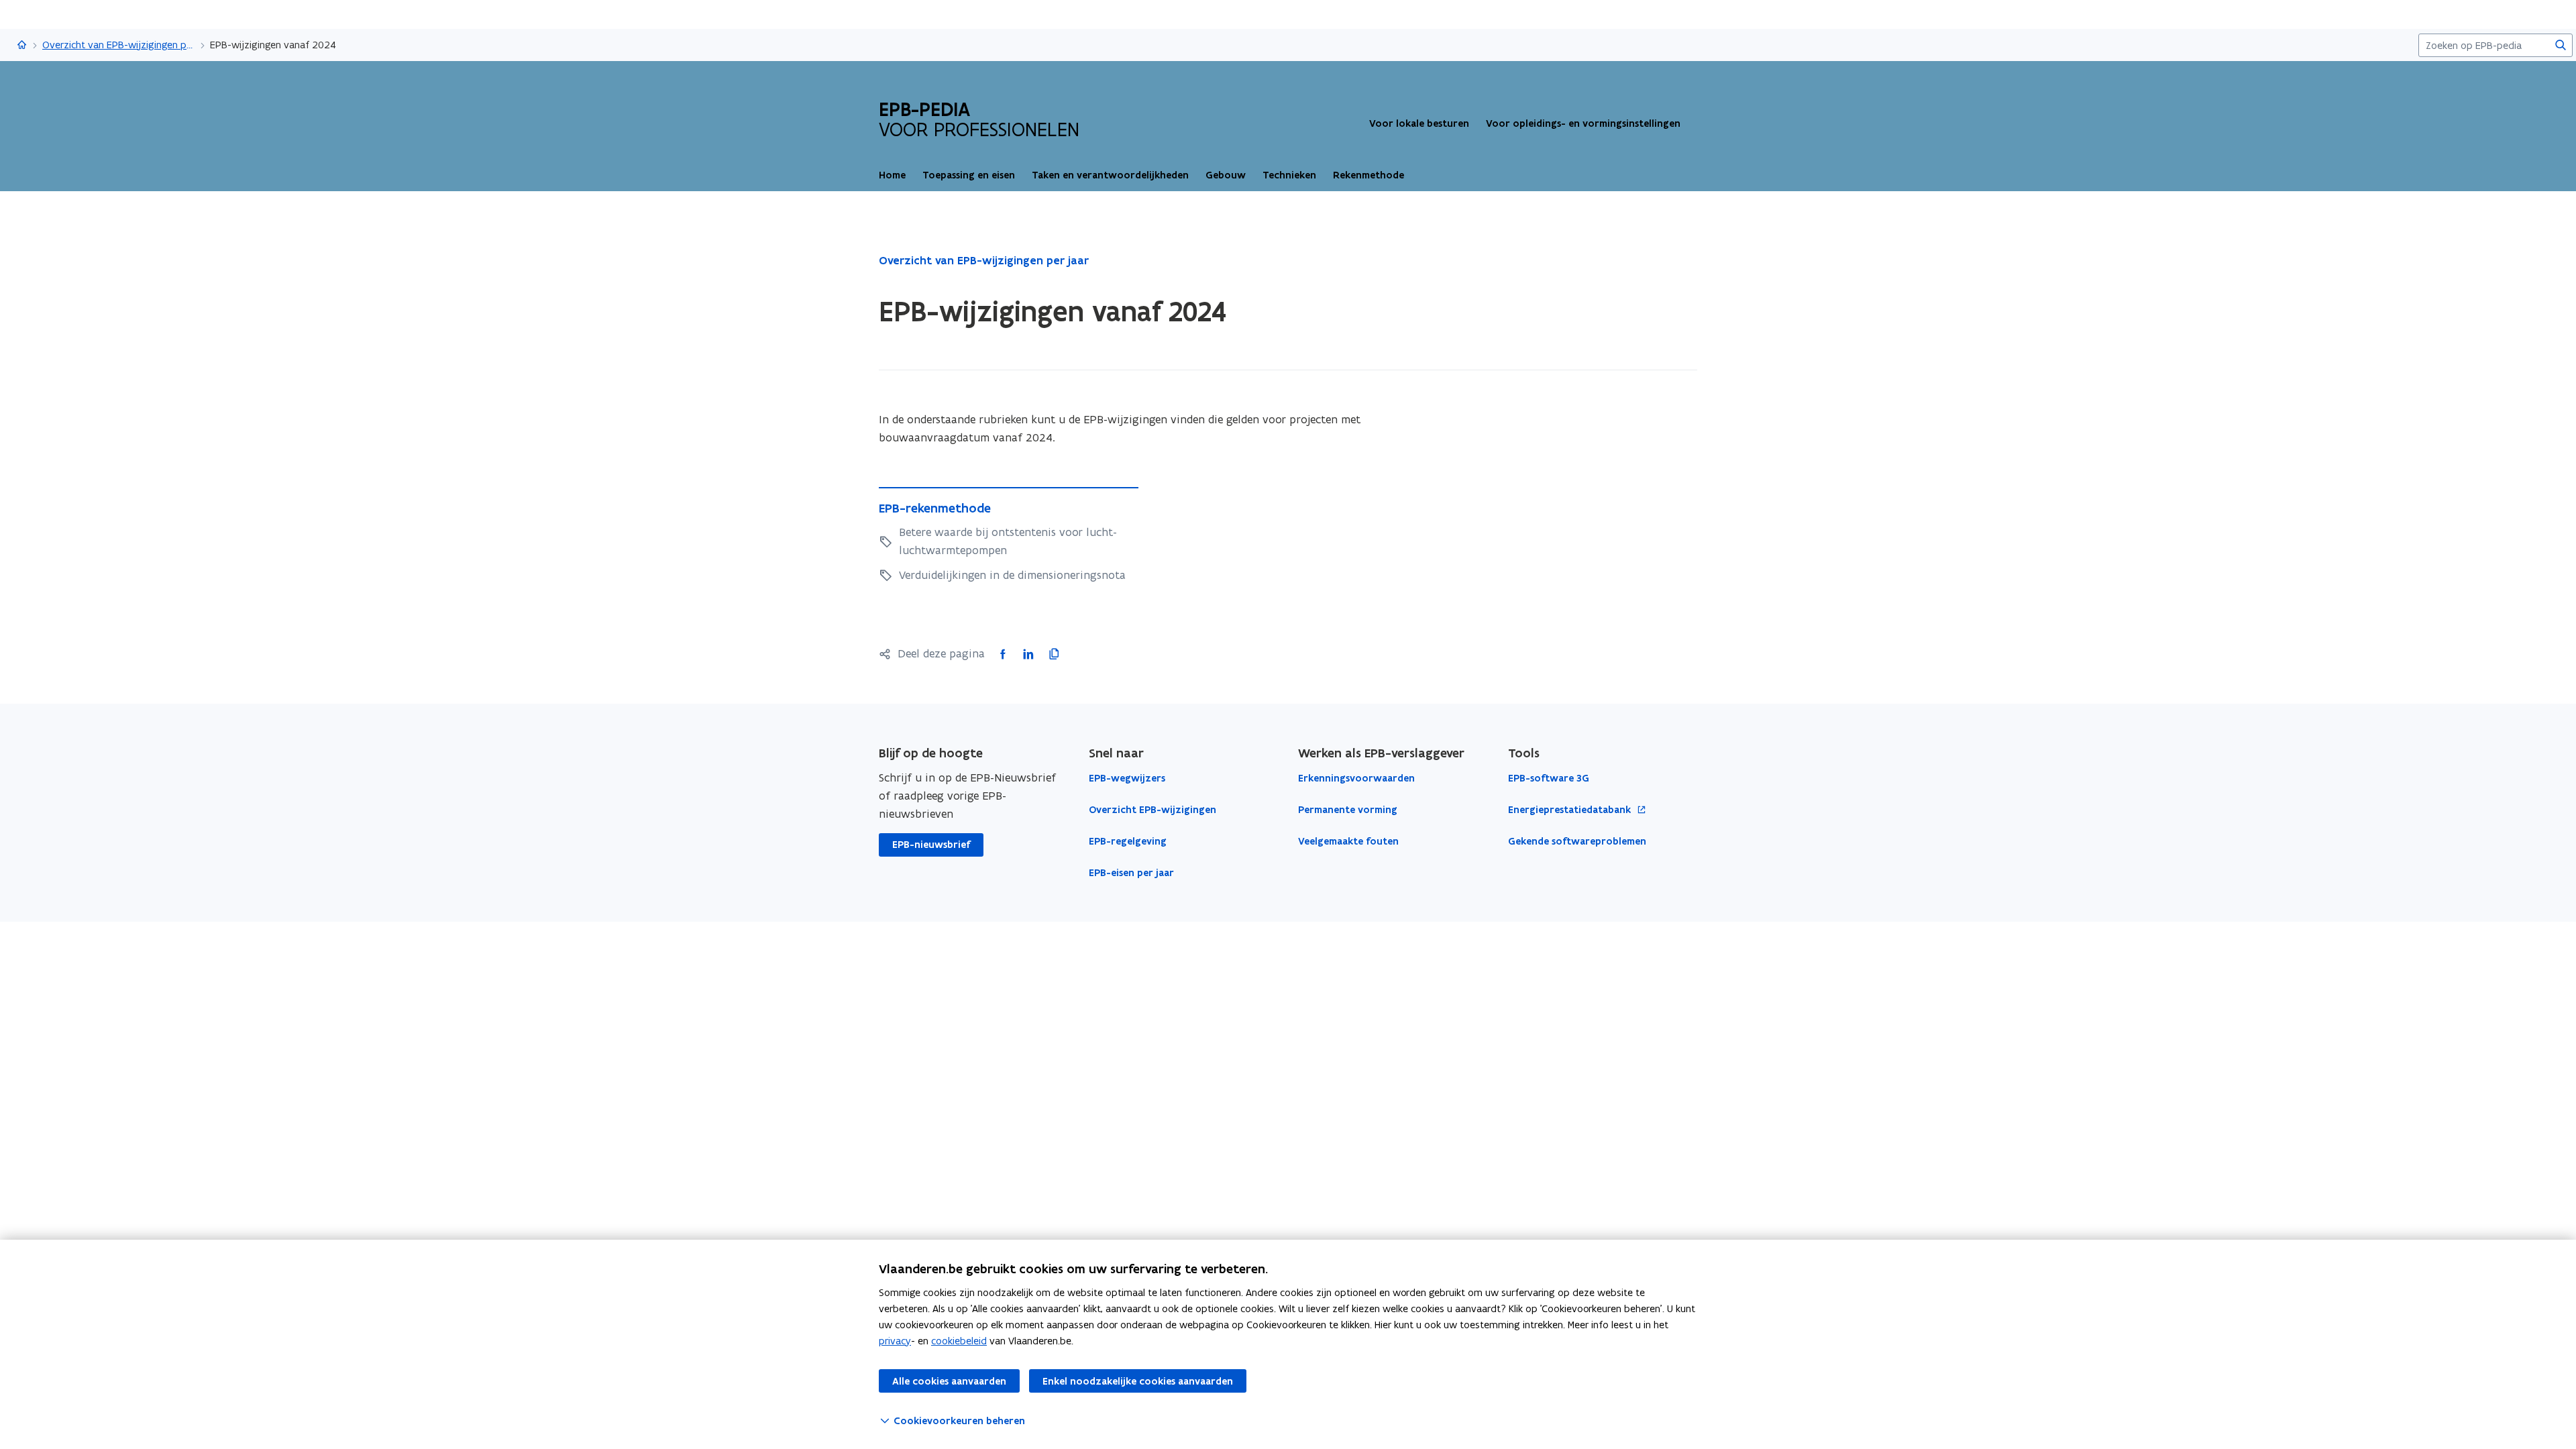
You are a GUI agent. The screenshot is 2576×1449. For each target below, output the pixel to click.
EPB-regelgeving (1128, 841)
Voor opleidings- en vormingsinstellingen (1583, 123)
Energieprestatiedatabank (1571, 810)
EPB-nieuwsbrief (931, 845)
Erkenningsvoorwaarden (1356, 778)
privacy (895, 1341)
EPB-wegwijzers (1127, 778)
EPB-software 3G (1549, 778)
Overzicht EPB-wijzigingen (1152, 810)
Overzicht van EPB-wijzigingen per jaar (119, 45)
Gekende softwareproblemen (1577, 841)
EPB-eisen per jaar (1131, 873)
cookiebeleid (959, 1341)
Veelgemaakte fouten (1348, 841)
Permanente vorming (1348, 810)
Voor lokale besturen (1419, 123)
